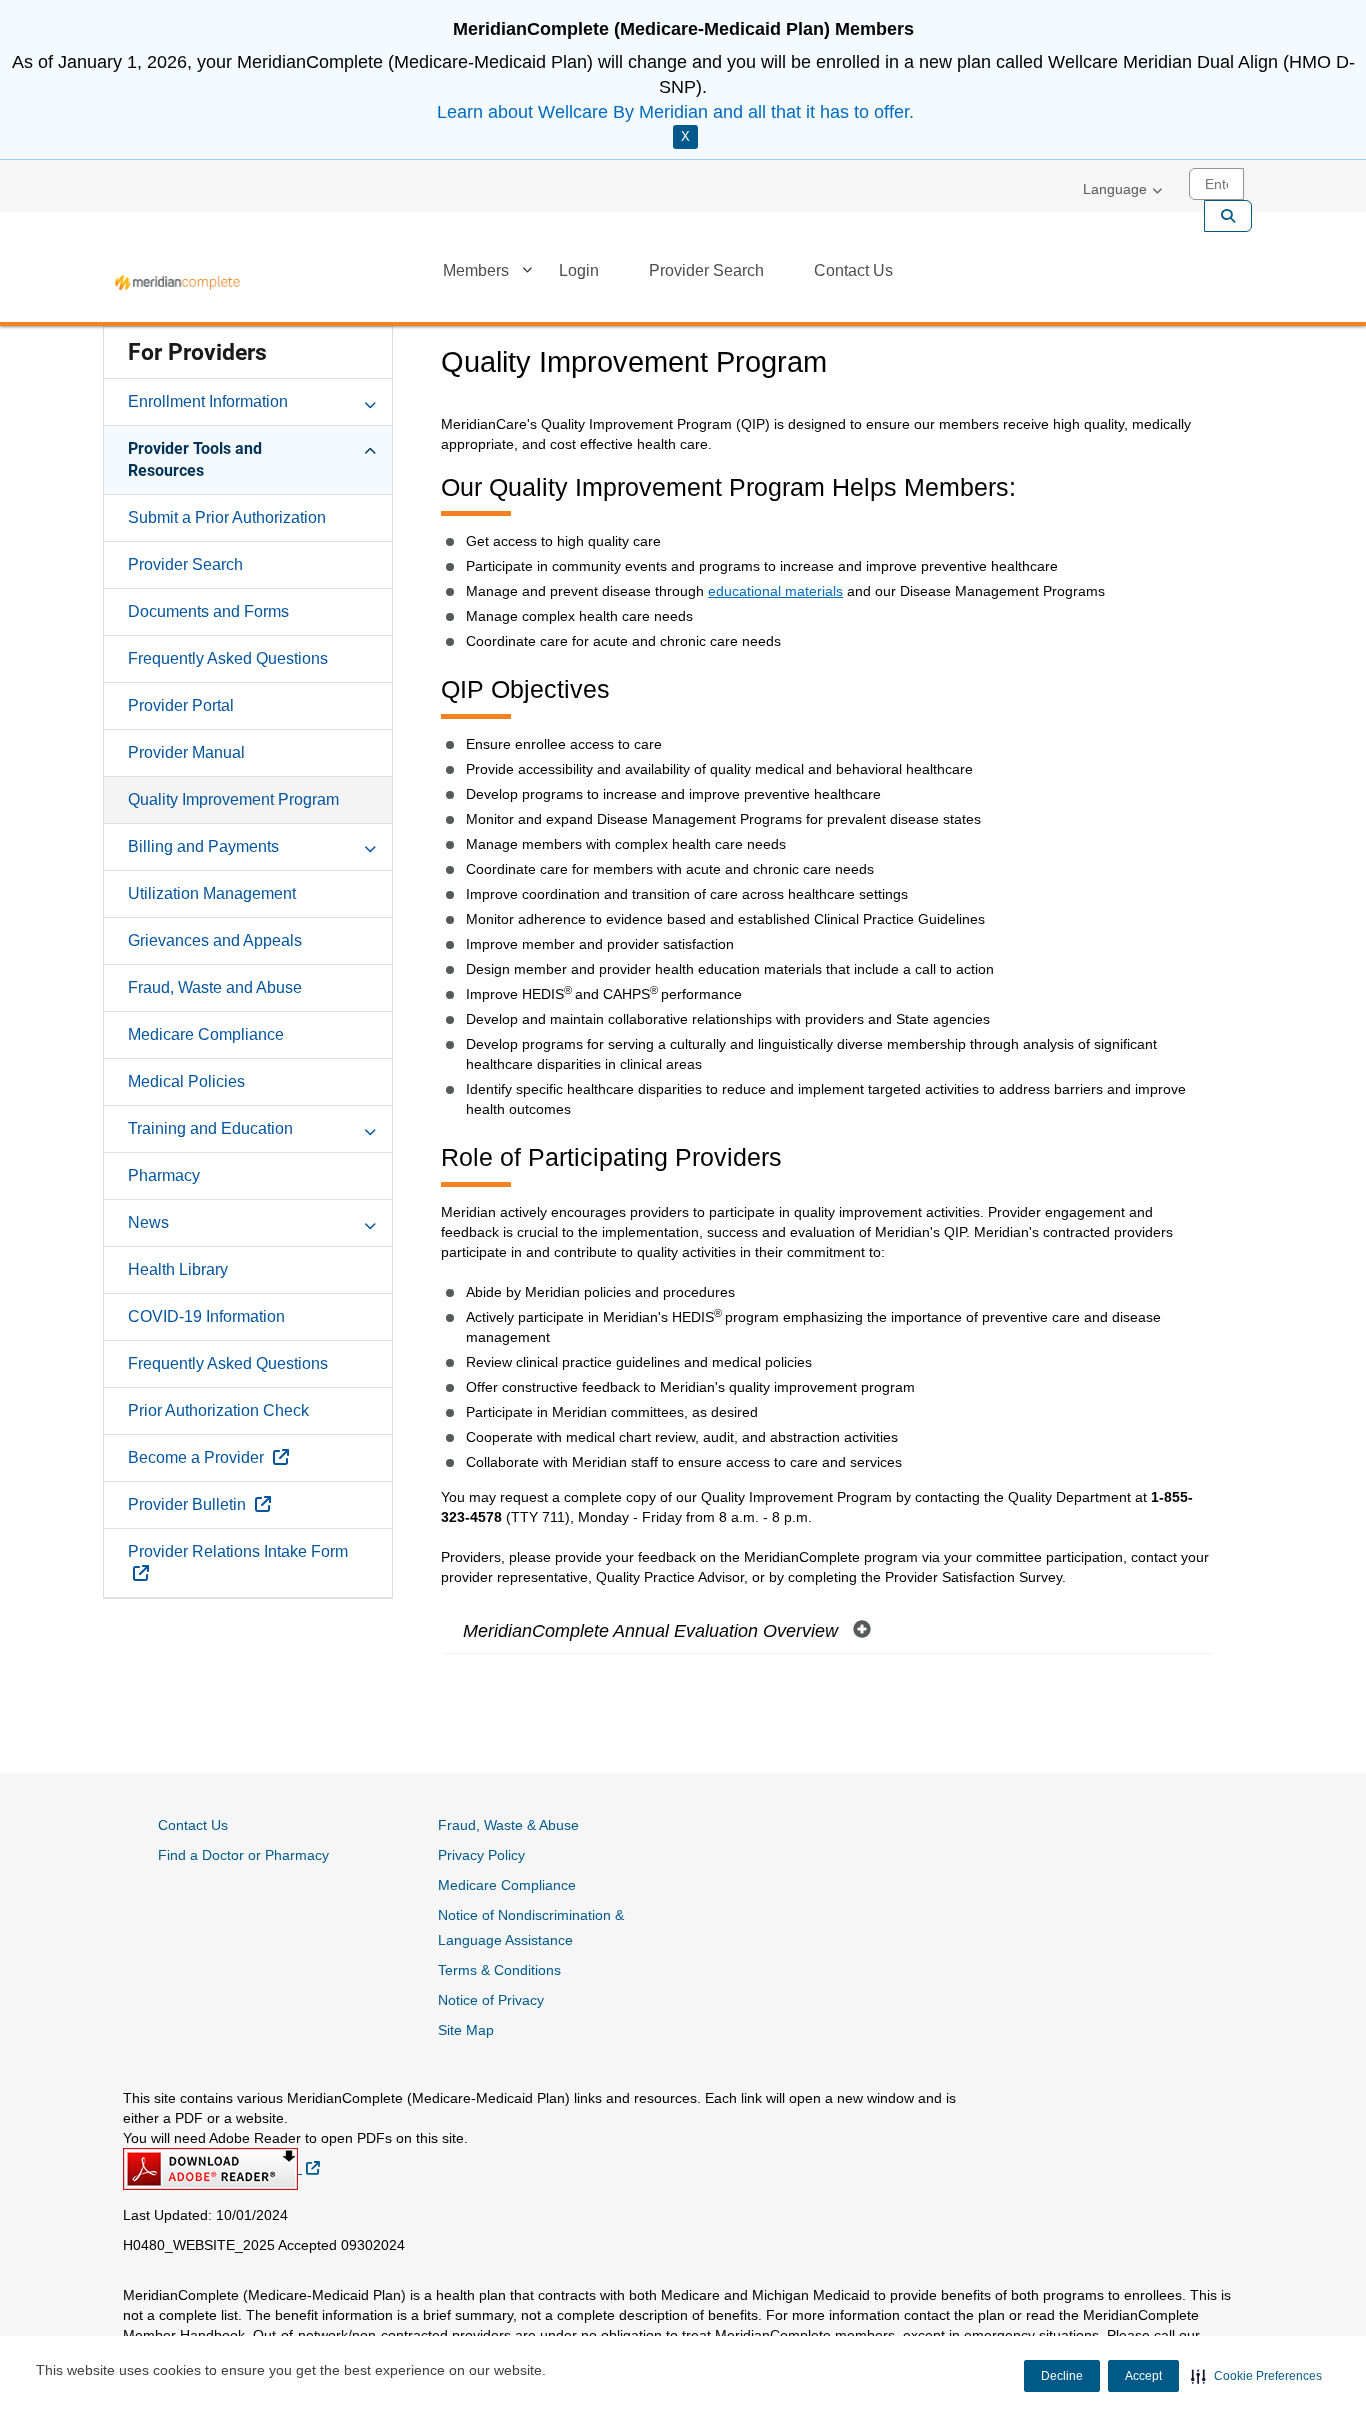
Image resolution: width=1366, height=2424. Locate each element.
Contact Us (853, 270)
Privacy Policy (481, 1855)
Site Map (466, 2030)
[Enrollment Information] (370, 401)
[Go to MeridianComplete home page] (178, 282)
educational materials (775, 591)
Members (476, 270)
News (148, 1222)
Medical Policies (186, 1081)
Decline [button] (1062, 2376)
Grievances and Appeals (215, 940)
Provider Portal (181, 705)
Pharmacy (164, 1175)
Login (579, 270)
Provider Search (706, 270)
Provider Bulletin (245, 1504)
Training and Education (210, 1128)
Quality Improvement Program (233, 799)
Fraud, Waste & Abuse (508, 1825)
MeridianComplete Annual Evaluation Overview (653, 1631)
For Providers (197, 352)
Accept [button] (1143, 2376)
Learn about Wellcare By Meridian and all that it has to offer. (675, 112)
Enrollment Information (208, 401)
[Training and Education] (370, 1128)
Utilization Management (212, 893)
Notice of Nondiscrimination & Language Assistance (531, 1927)
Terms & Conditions (499, 1970)
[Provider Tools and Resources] (370, 448)
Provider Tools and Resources (195, 459)
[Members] (527, 274)
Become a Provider (254, 1457)
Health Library (178, 1269)
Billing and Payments (203, 846)
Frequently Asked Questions (228, 658)
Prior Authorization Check (218, 1410)
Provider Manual (186, 752)
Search (1228, 216)
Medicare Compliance (206, 1034)
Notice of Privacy (491, 2000)
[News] (370, 1222)
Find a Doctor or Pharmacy (243, 1855)
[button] (1256, 2376)
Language (1115, 189)
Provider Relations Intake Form (238, 1562)
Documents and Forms (208, 611)
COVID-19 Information (206, 1316)
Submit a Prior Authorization (227, 517)
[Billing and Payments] (370, 846)
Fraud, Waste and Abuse (215, 987)
